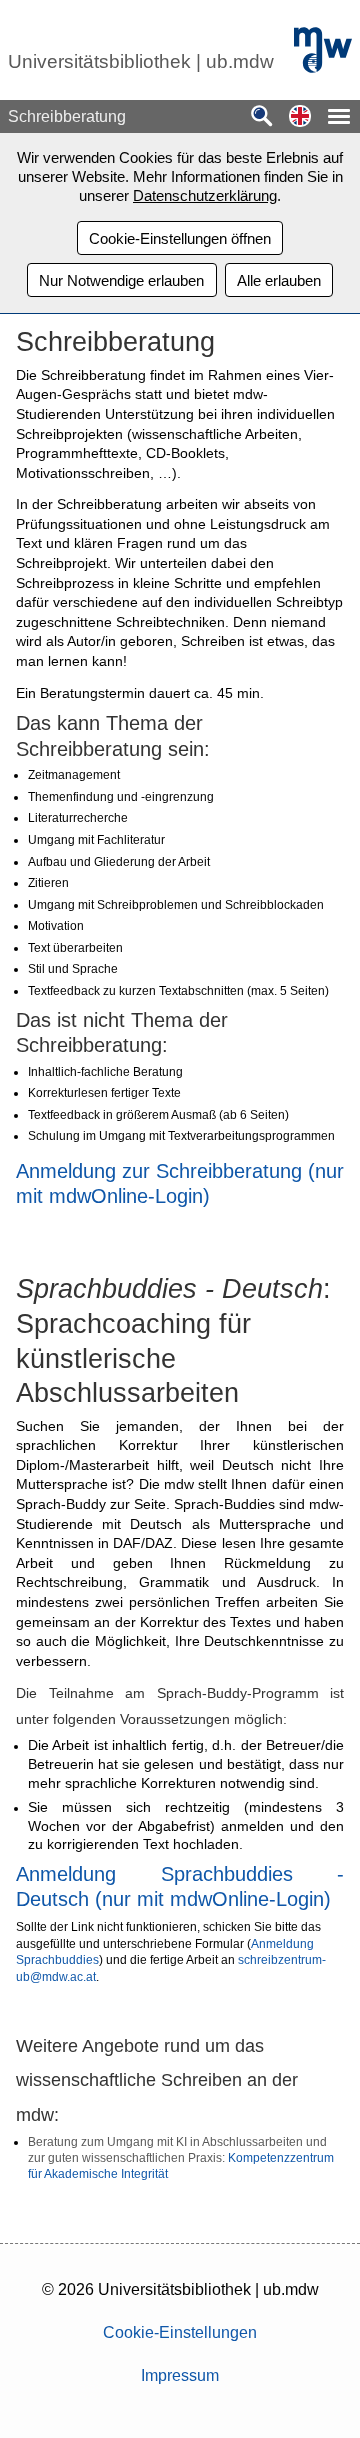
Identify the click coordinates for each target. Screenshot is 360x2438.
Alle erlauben (279, 280)
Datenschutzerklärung (205, 195)
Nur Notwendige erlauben (121, 280)
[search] (262, 117)
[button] (300, 117)
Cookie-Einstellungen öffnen (180, 238)
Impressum (180, 2375)
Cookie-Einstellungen (180, 2332)
